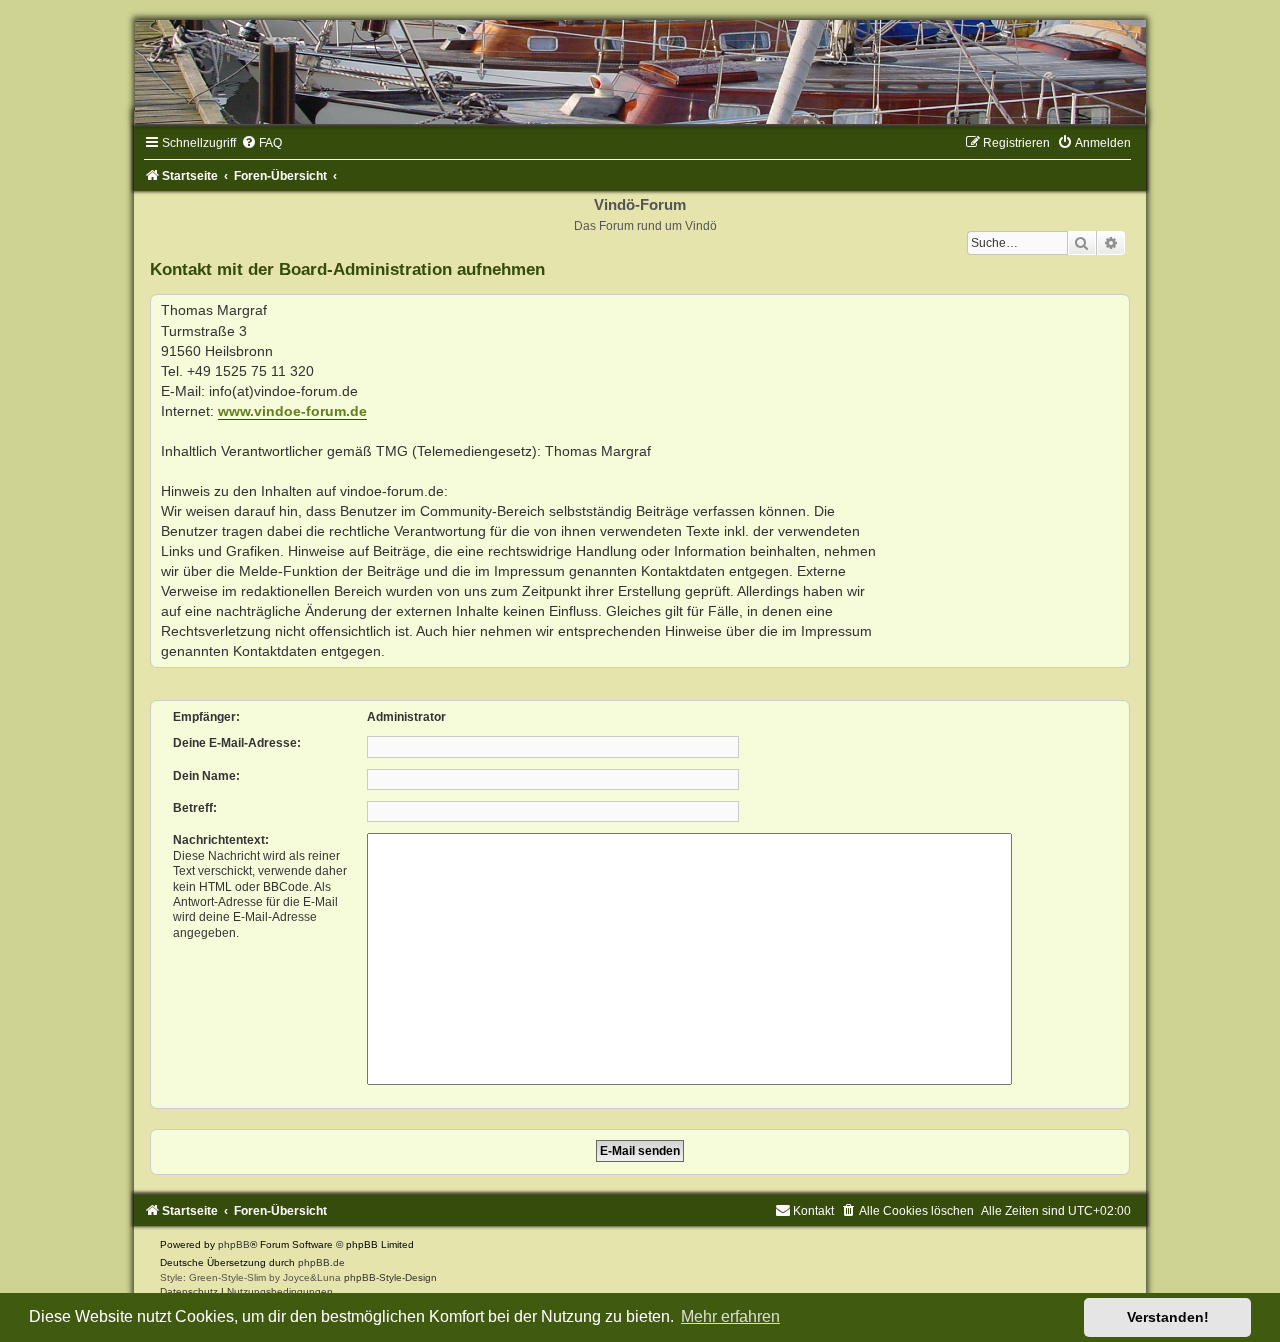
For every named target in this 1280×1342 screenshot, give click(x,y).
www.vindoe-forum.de (292, 411)
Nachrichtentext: (221, 840)
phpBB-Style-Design (390, 1277)
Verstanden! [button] (1168, 1317)
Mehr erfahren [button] (730, 1316)
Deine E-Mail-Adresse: (237, 743)
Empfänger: (206, 717)
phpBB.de (321, 1262)
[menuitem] (261, 143)
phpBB (234, 1244)
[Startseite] (640, 72)
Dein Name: (206, 776)
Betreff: (195, 808)
